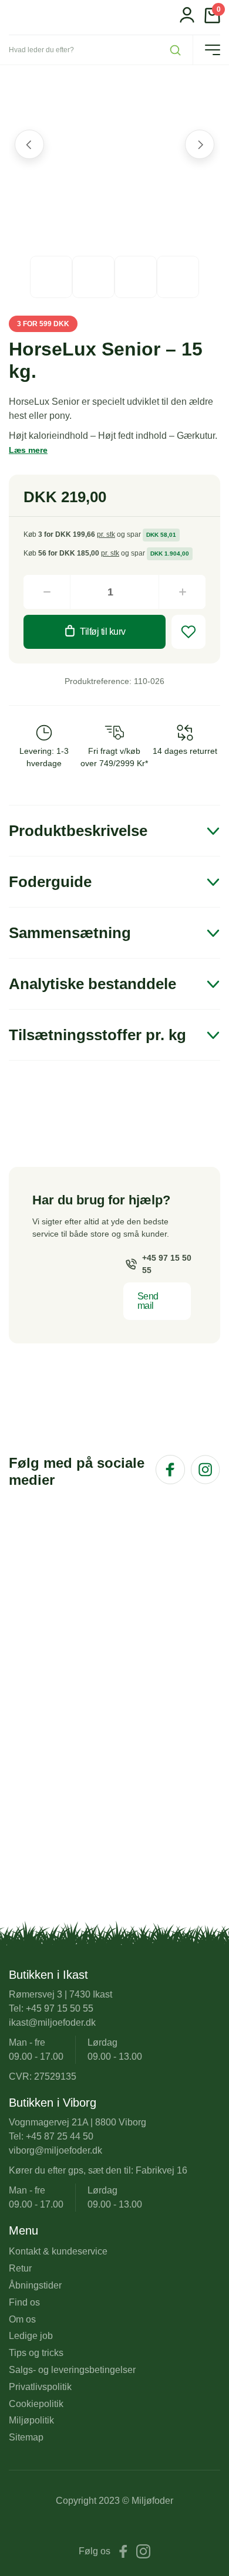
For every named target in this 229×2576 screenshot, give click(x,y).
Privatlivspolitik (40, 2387)
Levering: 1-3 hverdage (44, 757)
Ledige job (31, 2336)
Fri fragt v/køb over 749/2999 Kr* (114, 757)
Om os (22, 2319)
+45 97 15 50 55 (167, 1264)
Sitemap (26, 2437)
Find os (24, 2302)
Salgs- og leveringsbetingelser (72, 2370)
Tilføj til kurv (103, 632)
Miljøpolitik (31, 2420)
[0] (212, 20)
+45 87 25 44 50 (60, 2136)
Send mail (148, 1301)
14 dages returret (185, 751)
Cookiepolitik (36, 2404)
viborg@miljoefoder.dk (55, 2150)
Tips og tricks (36, 2353)
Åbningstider (35, 2285)
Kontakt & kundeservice (58, 2251)
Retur (20, 2268)
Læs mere (28, 450)
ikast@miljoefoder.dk (52, 2022)
